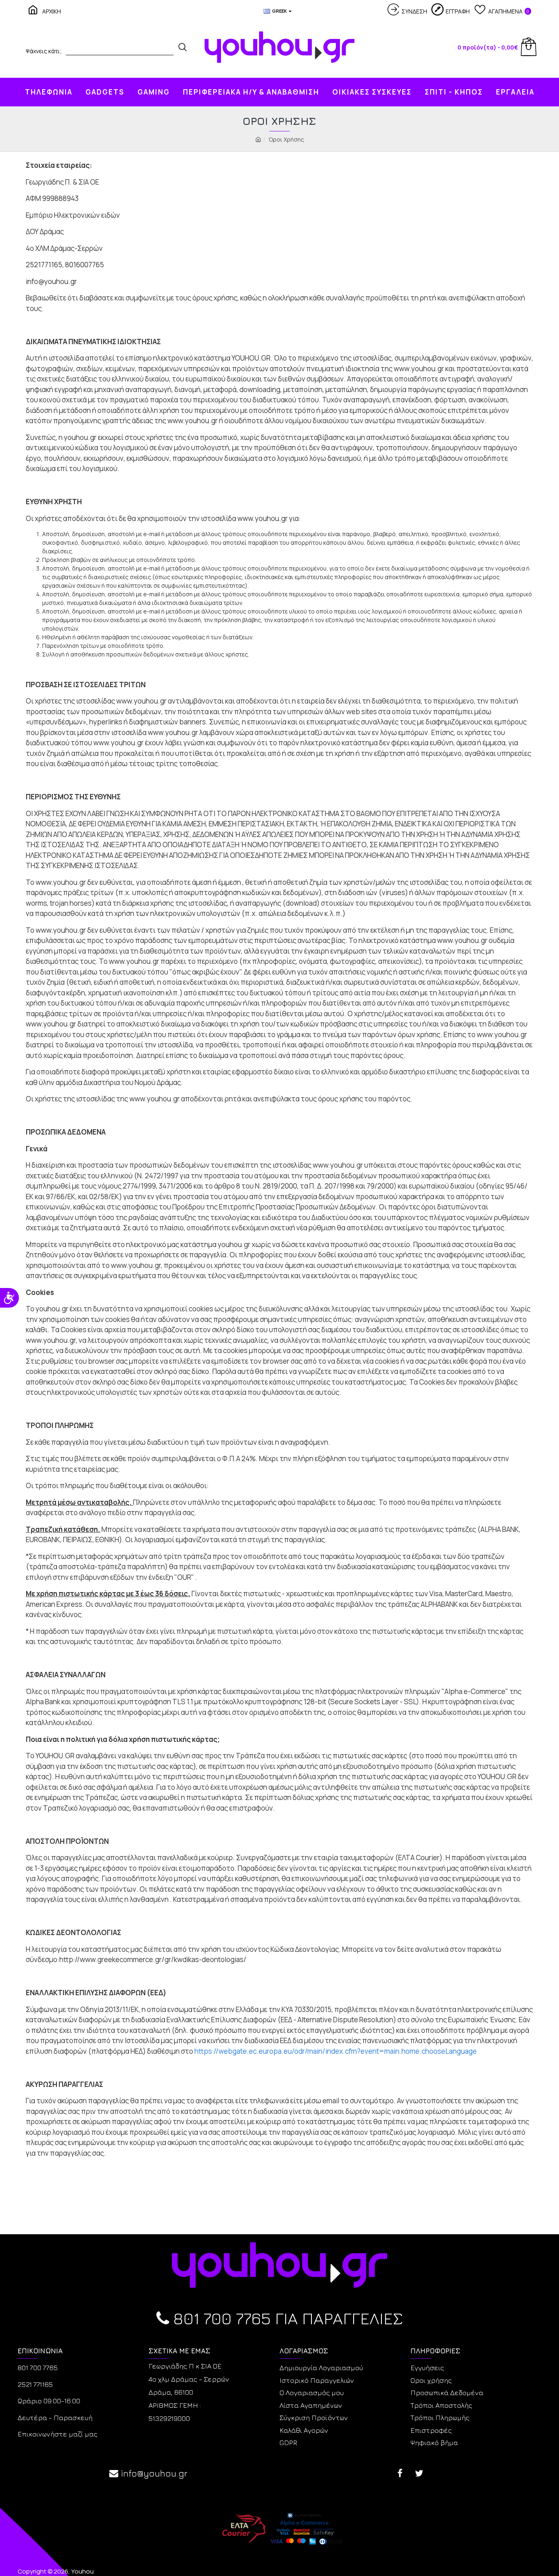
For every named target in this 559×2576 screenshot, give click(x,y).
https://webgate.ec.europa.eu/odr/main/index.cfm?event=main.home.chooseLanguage (336, 2051)
